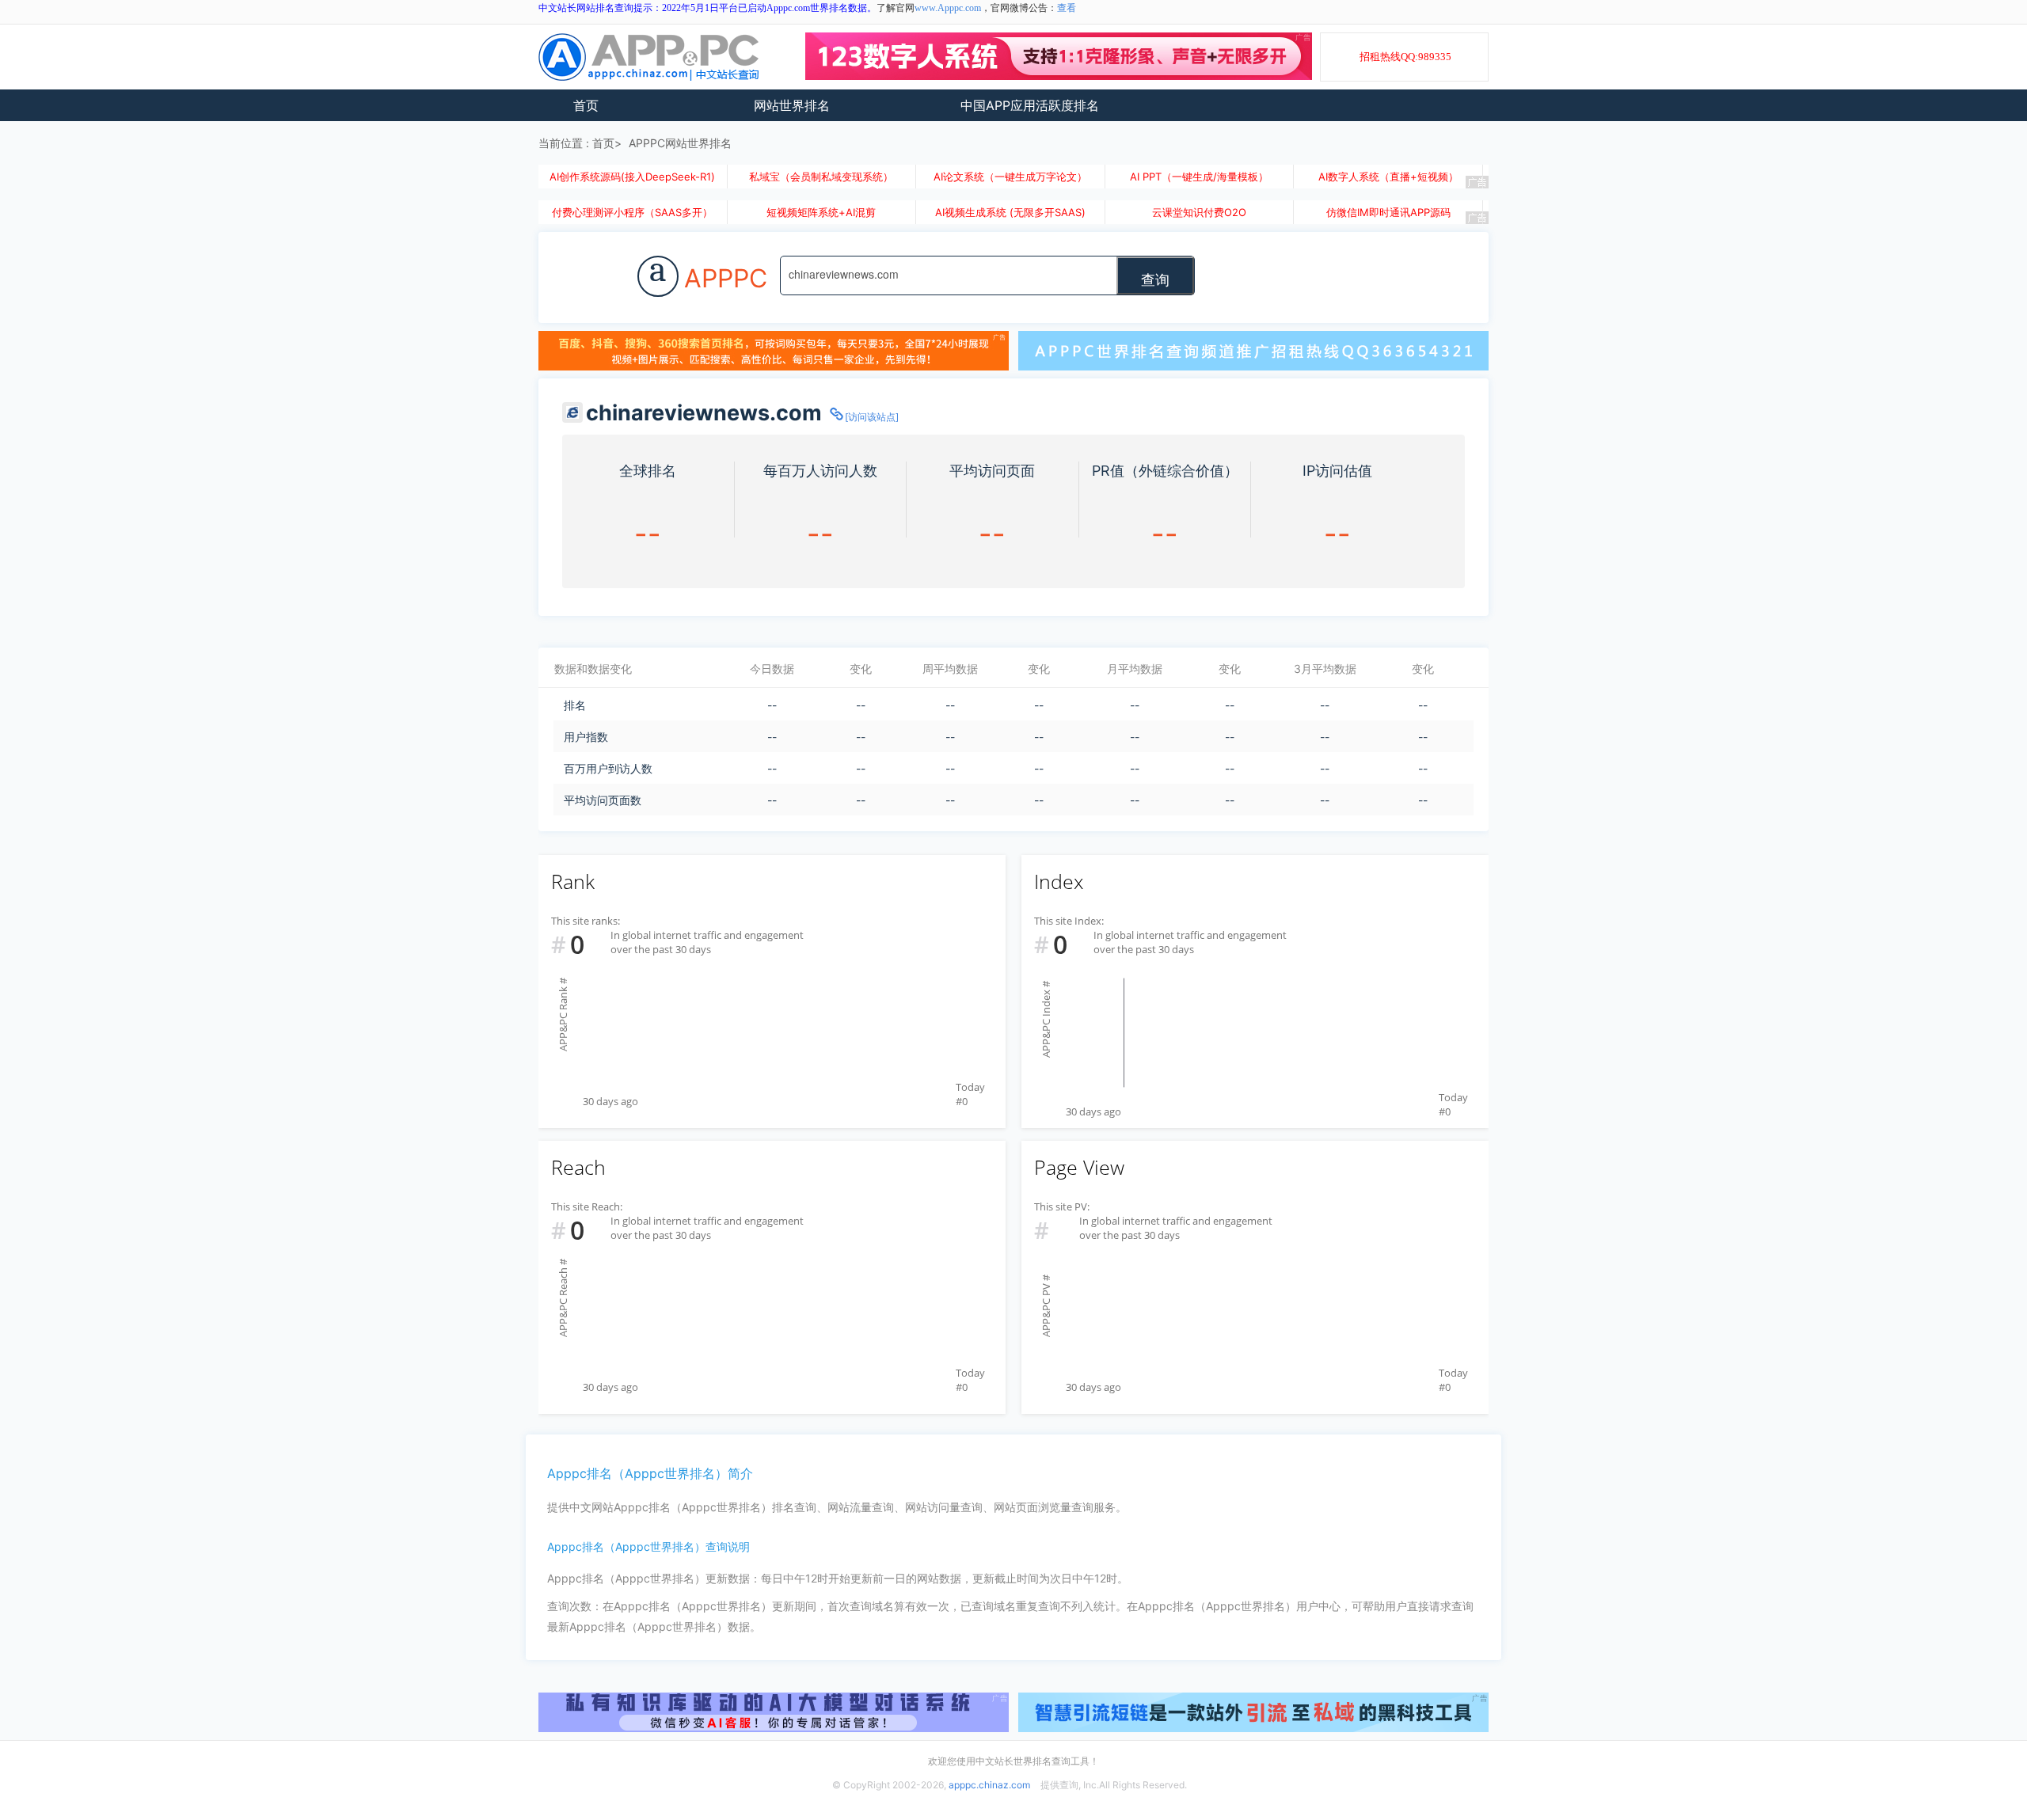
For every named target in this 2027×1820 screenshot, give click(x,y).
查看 (1067, 8)
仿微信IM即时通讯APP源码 (1388, 212)
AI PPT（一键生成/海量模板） (1199, 177)
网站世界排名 (792, 105)
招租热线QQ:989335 (1405, 57)
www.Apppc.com (948, 8)
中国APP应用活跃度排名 (1030, 105)
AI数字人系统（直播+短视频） (1388, 177)
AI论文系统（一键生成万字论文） (1010, 177)
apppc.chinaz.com (989, 1785)
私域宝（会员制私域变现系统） (821, 177)
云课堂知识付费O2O (1199, 212)
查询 (1155, 279)
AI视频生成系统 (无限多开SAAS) (1010, 212)
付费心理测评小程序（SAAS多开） (632, 212)
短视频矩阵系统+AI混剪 (821, 212)
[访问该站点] (872, 417)
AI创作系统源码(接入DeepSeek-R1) (632, 177)
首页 (586, 105)
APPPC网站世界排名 (680, 143)
